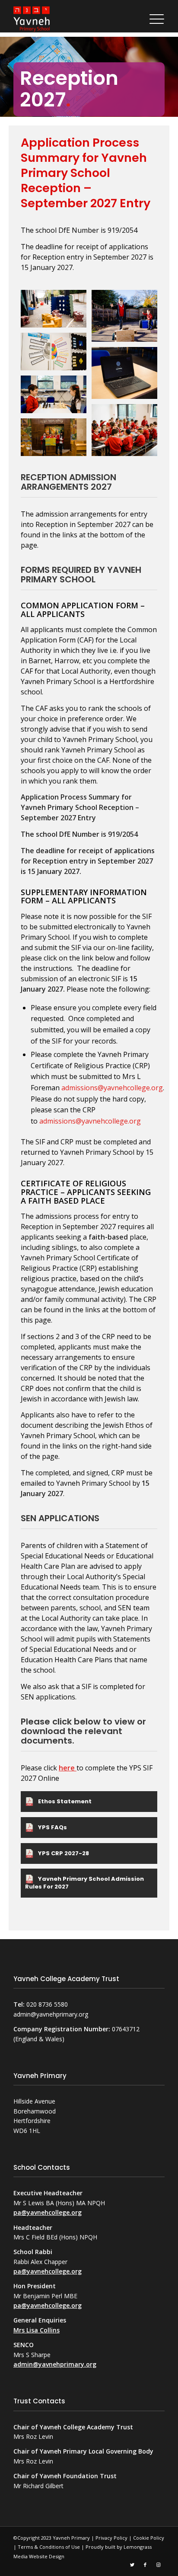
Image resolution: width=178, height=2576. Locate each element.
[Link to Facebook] (145, 2564)
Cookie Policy (149, 2538)
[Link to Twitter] (132, 2564)
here (68, 1768)
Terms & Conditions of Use (49, 2547)
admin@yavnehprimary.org (55, 2364)
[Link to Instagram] (158, 2564)
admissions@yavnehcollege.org (112, 1088)
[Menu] (155, 19)
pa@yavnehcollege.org (48, 2212)
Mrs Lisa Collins (37, 2330)
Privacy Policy (111, 2538)
